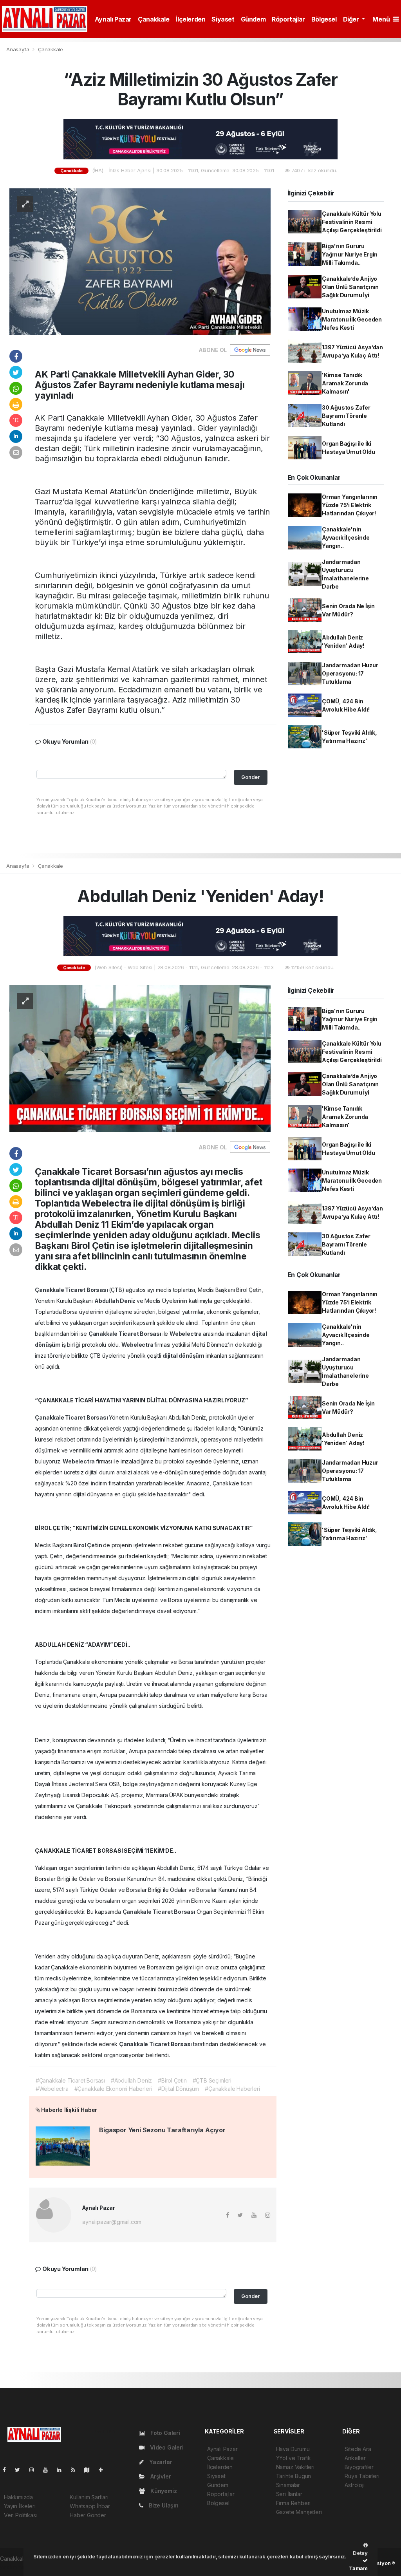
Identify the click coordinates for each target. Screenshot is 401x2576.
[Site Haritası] (90, 2470)
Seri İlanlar (289, 2494)
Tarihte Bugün (294, 2476)
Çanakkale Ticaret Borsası (72, 1290)
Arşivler (160, 2476)
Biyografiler (359, 2467)
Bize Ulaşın (163, 2505)
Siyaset (223, 19)
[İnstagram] (35, 2470)
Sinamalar (288, 2485)
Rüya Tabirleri (362, 2476)
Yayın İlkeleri (20, 2506)
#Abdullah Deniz (131, 2080)
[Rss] (76, 2470)
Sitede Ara (358, 2449)
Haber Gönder (88, 2515)
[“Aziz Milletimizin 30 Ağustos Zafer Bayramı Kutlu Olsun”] (140, 261)
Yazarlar (160, 2462)
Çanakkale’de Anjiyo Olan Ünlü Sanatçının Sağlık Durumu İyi (350, 287)
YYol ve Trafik (294, 2458)
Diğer (352, 19)
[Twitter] (21, 2470)
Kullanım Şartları (89, 2497)
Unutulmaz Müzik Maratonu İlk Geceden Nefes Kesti (352, 319)
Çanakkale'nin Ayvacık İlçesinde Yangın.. (346, 537)
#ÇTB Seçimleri (212, 2080)
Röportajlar (288, 19)
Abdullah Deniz (116, 1301)
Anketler (355, 2458)
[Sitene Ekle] (104, 2470)
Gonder (250, 777)
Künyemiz (163, 2491)
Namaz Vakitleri (295, 2467)
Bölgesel (324, 19)
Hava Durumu (293, 2449)
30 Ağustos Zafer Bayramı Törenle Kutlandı (346, 416)
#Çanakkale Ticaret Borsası (70, 2080)
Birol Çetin (88, 1545)
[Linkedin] (62, 2470)
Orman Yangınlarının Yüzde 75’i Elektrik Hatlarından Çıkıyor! (350, 505)
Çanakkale (154, 19)
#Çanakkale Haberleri (232, 2089)
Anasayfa (18, 49)
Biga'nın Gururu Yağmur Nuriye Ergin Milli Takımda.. (350, 254)
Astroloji (354, 2485)
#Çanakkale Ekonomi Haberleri (113, 2089)
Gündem (253, 19)
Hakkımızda (18, 2497)
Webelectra (186, 1334)
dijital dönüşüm (184, 1356)
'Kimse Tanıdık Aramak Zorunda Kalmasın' (345, 383)
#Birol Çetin (172, 2080)
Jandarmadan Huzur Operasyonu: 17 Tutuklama (350, 673)
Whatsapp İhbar (90, 2506)
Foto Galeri (164, 2433)
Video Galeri (166, 2447)
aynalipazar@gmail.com (112, 2222)
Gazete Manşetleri (299, 2512)
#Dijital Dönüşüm (178, 2089)
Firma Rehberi (294, 2503)
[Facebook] (7, 2470)
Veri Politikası (20, 2515)
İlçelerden (190, 19)
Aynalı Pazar (113, 19)
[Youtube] (49, 2470)
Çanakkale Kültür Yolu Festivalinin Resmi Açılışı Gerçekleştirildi (352, 222)
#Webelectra (52, 2089)
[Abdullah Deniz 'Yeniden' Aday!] (140, 1058)
